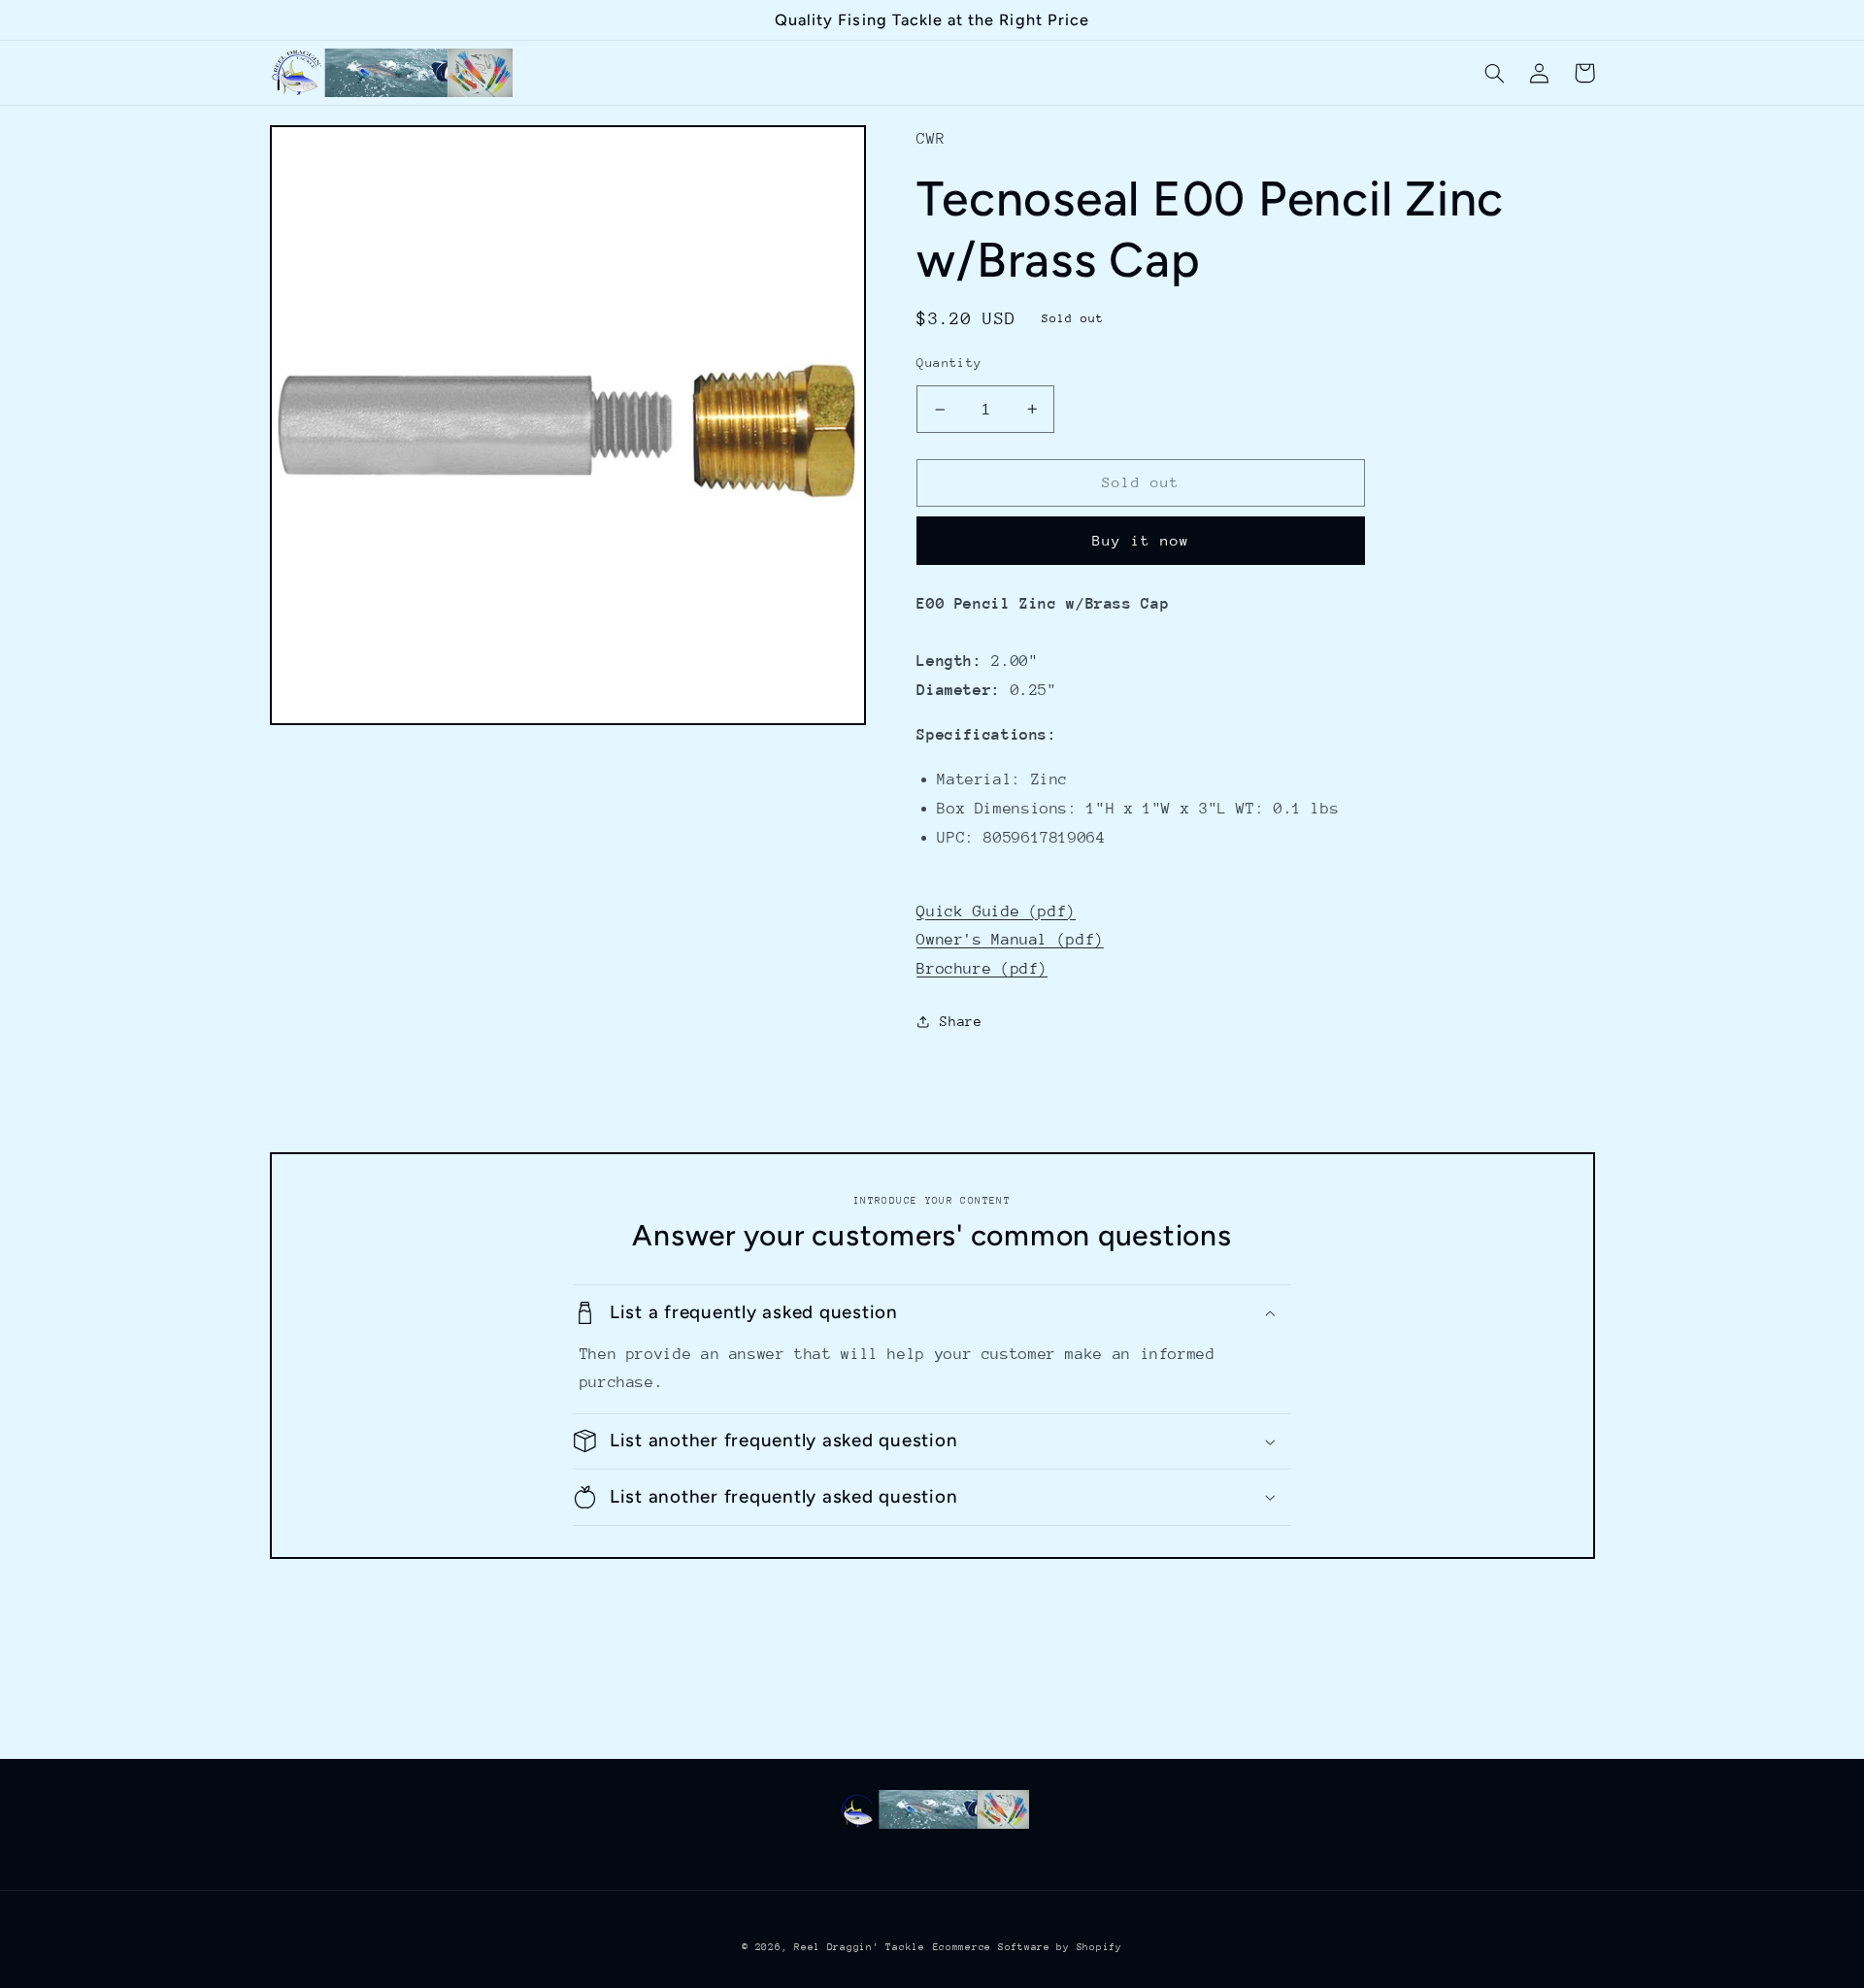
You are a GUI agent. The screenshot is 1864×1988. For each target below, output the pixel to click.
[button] (1495, 73)
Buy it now (1141, 540)
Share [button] (961, 1021)
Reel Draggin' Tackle (860, 1947)
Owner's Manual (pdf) (1010, 940)
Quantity (949, 363)
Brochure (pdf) (982, 969)
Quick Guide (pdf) (996, 911)
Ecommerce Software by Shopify (1028, 1947)
